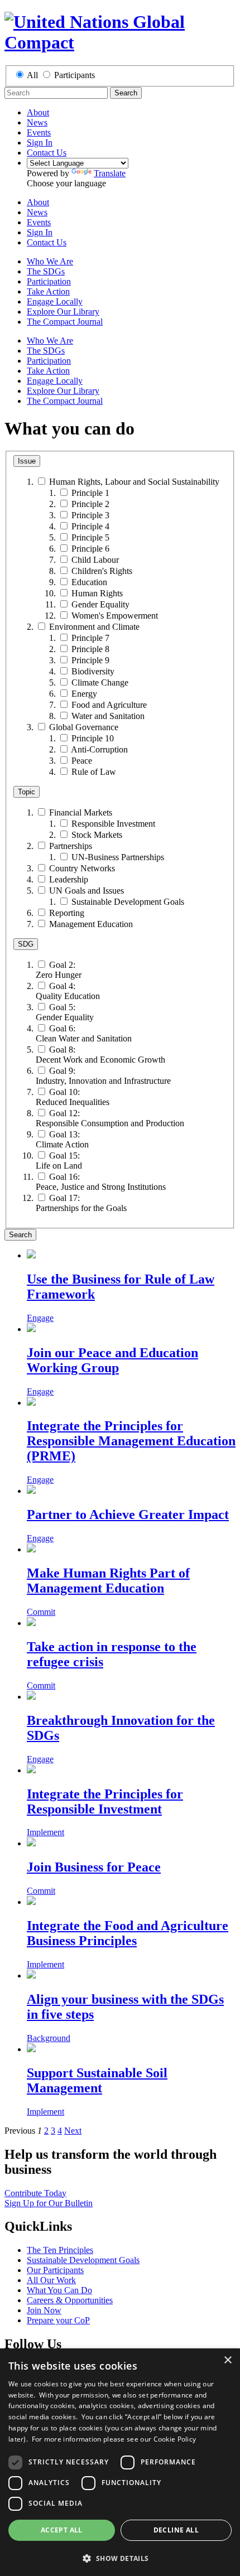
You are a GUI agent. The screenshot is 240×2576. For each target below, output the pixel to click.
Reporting (67, 913)
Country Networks (82, 868)
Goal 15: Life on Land (59, 1161)
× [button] (227, 2360)
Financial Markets (81, 812)
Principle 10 (93, 738)
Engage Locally (55, 302)
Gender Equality (100, 604)
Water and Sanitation (108, 716)
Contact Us (47, 153)
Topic (27, 792)
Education (89, 582)
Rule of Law (94, 772)
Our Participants (55, 2270)
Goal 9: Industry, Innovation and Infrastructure (103, 1076)
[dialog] (120, 2462)
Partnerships (71, 846)
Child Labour (95, 560)
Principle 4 (90, 526)
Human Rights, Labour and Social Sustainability (134, 482)
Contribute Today (35, 2193)
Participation (49, 281)
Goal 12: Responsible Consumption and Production (110, 1118)
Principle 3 (90, 515)
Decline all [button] (176, 2530)
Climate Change (100, 682)
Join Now (44, 2310)
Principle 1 (90, 493)
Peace (82, 761)
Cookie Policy (175, 2439)
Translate (110, 173)
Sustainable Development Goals (128, 902)
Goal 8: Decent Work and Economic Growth (100, 1055)
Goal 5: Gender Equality (65, 1012)
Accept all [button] (62, 2530)
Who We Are (50, 261)
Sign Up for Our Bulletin (49, 2203)
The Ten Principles (60, 2250)
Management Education (91, 924)
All (32, 75)
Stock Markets (97, 835)
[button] (120, 2558)
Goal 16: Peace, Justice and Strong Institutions (101, 1182)
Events (39, 132)
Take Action (48, 291)
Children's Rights (102, 571)
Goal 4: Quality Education (68, 991)
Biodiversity (93, 671)
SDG (26, 944)
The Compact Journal (65, 322)
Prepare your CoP (58, 2320)
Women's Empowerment (115, 616)
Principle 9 (90, 660)
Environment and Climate (94, 627)
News (37, 122)
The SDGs (46, 271)
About (38, 112)
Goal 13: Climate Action (62, 1139)
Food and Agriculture (109, 705)
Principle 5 (90, 537)
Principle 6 (90, 549)
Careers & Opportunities (70, 2300)
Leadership (69, 879)
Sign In (40, 143)
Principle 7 (90, 638)
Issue (27, 461)
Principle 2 (90, 504)
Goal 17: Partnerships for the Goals (81, 1203)
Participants (75, 75)
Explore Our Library (63, 312)
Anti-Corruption (99, 749)
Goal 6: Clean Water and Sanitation (84, 1033)
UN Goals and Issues (87, 891)
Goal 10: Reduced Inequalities (73, 1097)
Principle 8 (90, 649)
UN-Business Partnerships (118, 857)
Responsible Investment (113, 824)
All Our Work (51, 2280)
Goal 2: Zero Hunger (59, 970)
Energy (84, 694)
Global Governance (84, 727)
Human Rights (97, 593)
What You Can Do (59, 2290)
